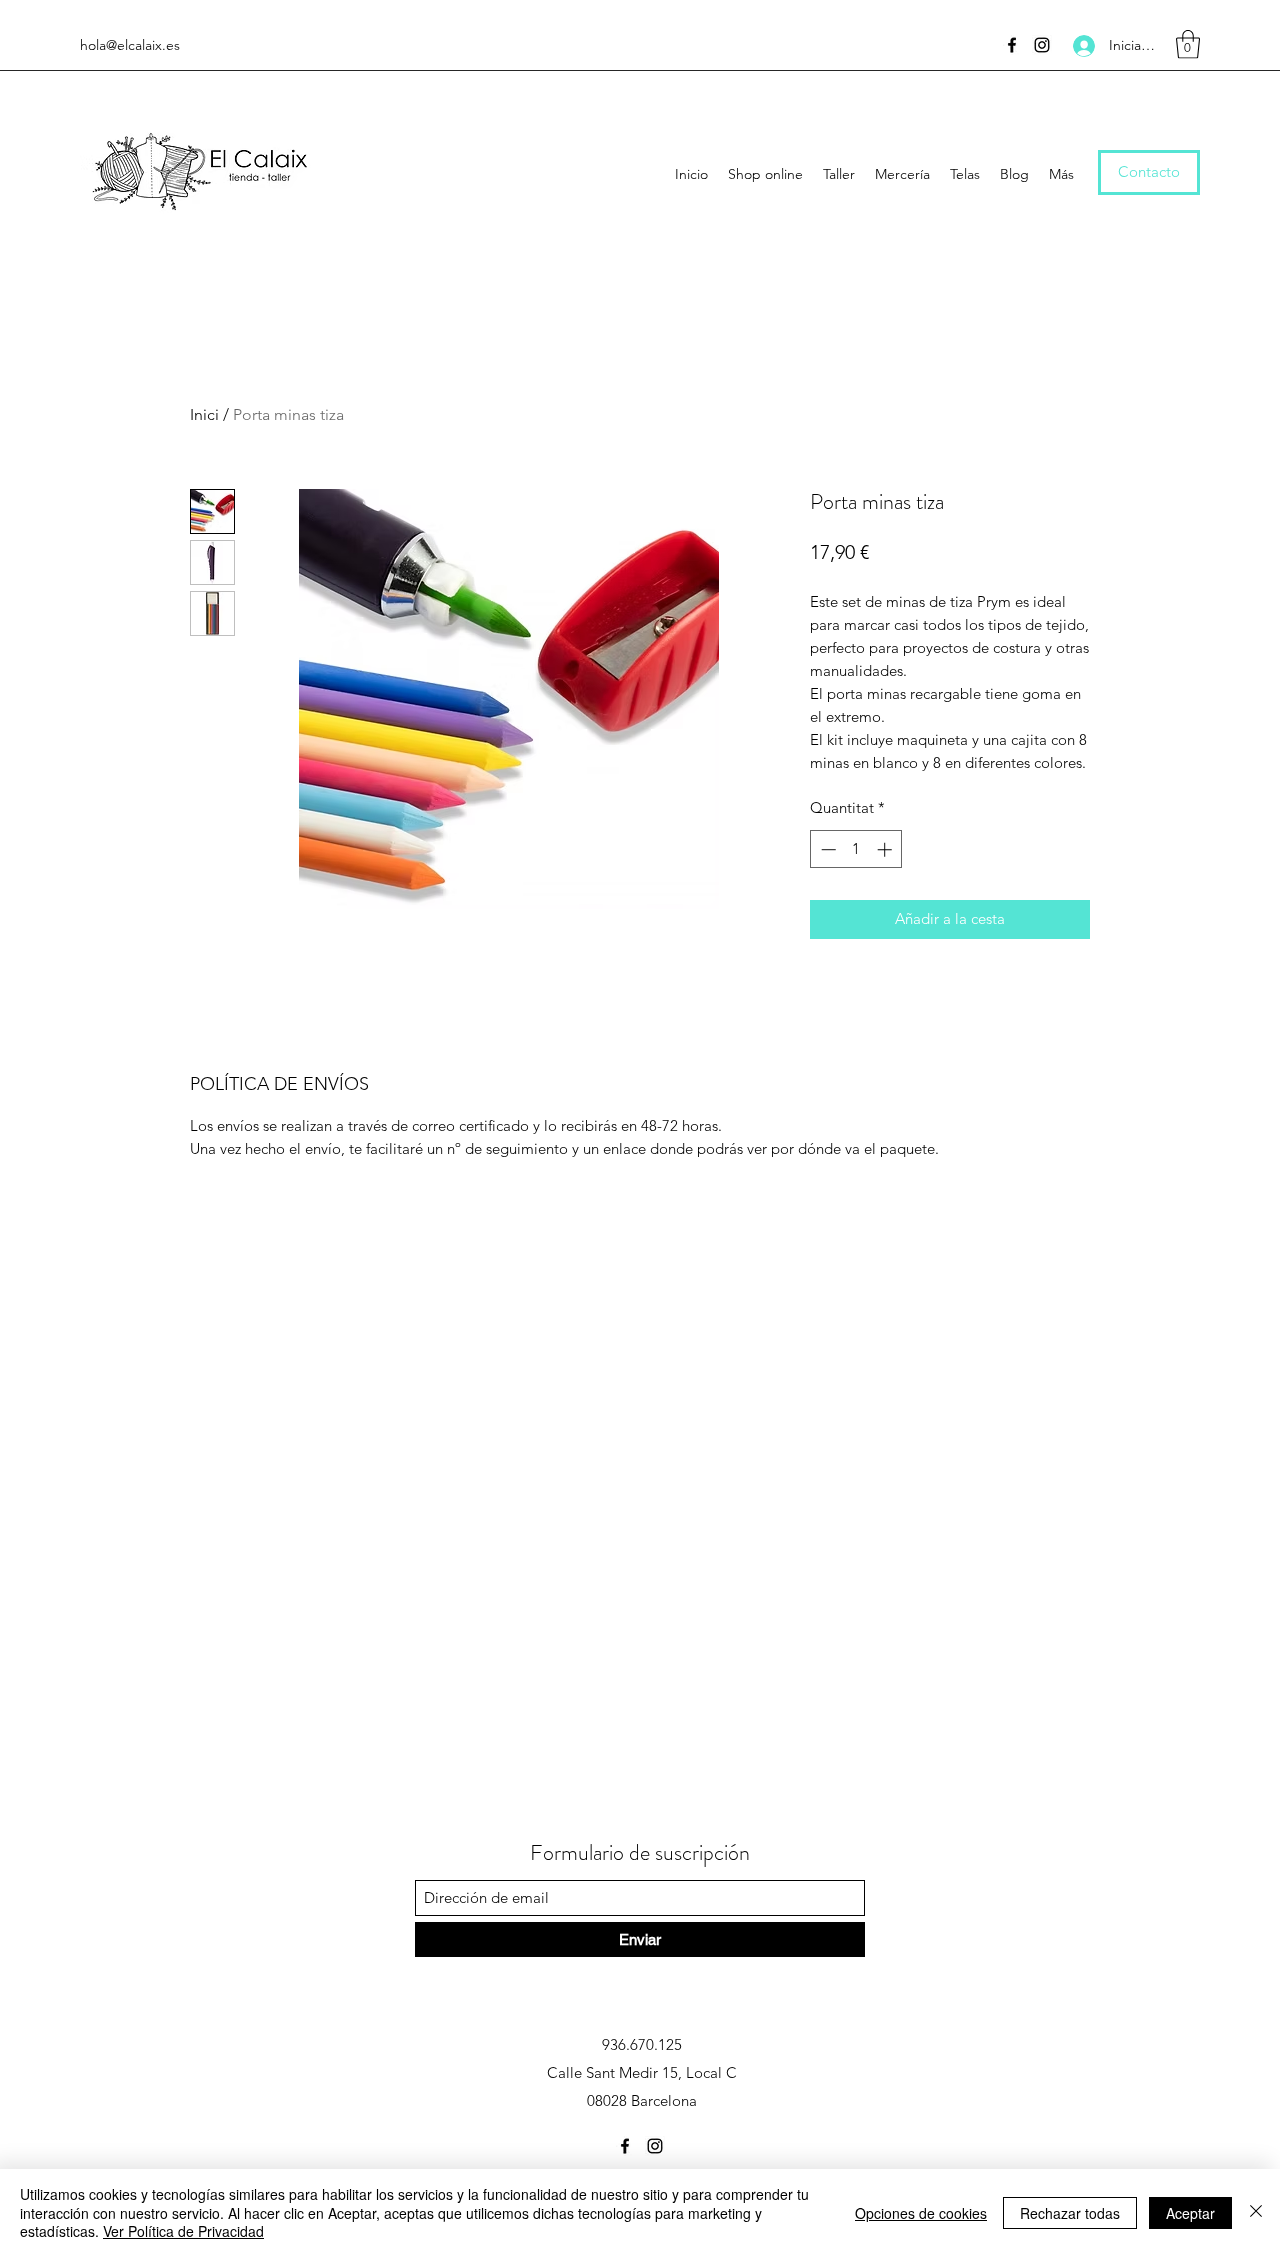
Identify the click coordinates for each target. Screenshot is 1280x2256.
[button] (1188, 44)
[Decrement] (826, 849)
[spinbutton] (856, 849)
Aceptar (1190, 2213)
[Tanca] (1256, 2212)
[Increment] (886, 849)
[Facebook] (1012, 45)
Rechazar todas (1070, 2213)
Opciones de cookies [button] (921, 2213)
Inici (204, 414)
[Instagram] (1042, 45)
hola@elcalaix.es (130, 45)
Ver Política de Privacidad (183, 2231)
